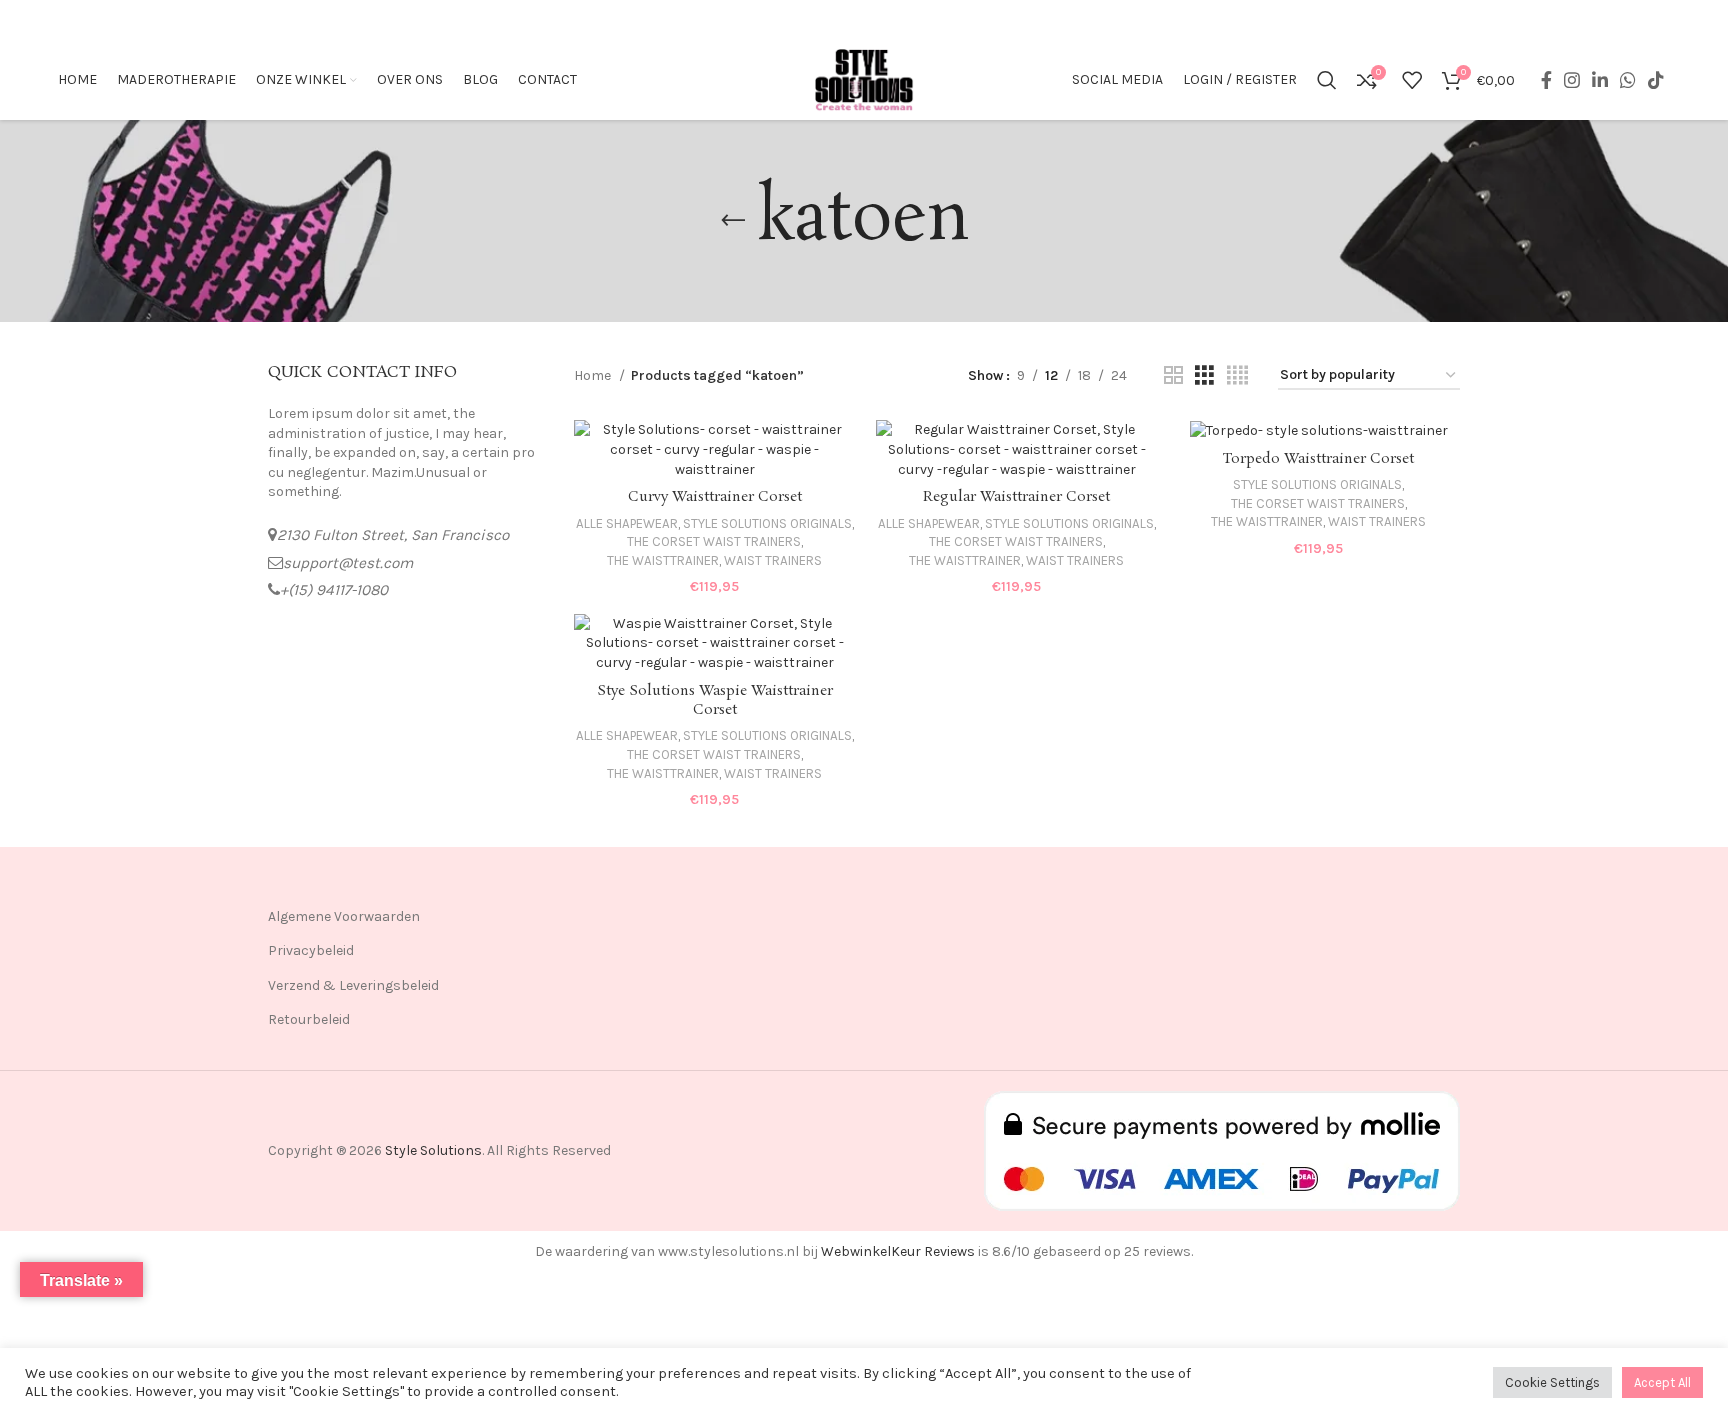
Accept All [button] (1662, 1382)
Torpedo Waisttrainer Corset (1318, 459)
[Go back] (733, 221)
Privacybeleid (311, 950)
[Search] (1327, 80)
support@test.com (348, 563)
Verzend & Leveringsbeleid (353, 985)
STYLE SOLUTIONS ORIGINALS (767, 523)
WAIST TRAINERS (773, 560)
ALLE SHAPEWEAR (627, 523)
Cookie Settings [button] (1552, 1382)
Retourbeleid (309, 1019)
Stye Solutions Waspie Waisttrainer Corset (715, 701)
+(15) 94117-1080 (334, 590)
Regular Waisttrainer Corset (1016, 497)
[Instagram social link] (1572, 80)
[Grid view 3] (1204, 376)
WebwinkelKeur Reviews (898, 1251)
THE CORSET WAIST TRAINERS (714, 541)
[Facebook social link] (1546, 80)
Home (594, 375)
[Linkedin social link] (1600, 80)
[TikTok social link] (1656, 80)
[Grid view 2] (1173, 376)
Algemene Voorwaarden (344, 916)
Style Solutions (433, 1150)
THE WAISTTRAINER (663, 560)
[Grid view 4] (1237, 376)
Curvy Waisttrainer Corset (715, 497)
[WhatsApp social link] (1628, 80)
